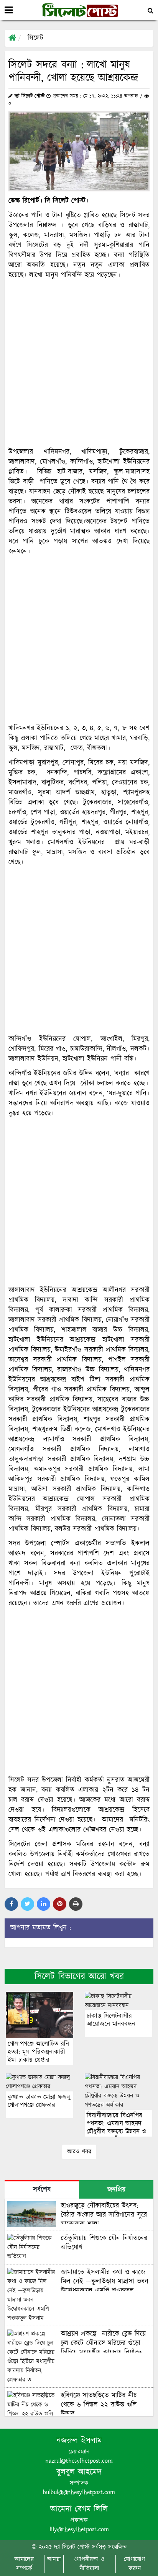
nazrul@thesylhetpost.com (79, 2461)
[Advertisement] (79, 364)
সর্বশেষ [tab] (42, 2190)
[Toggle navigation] (9, 10)
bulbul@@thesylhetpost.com (79, 2492)
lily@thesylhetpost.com (79, 2529)
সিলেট (35, 38)
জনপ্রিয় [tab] (116, 2190)
